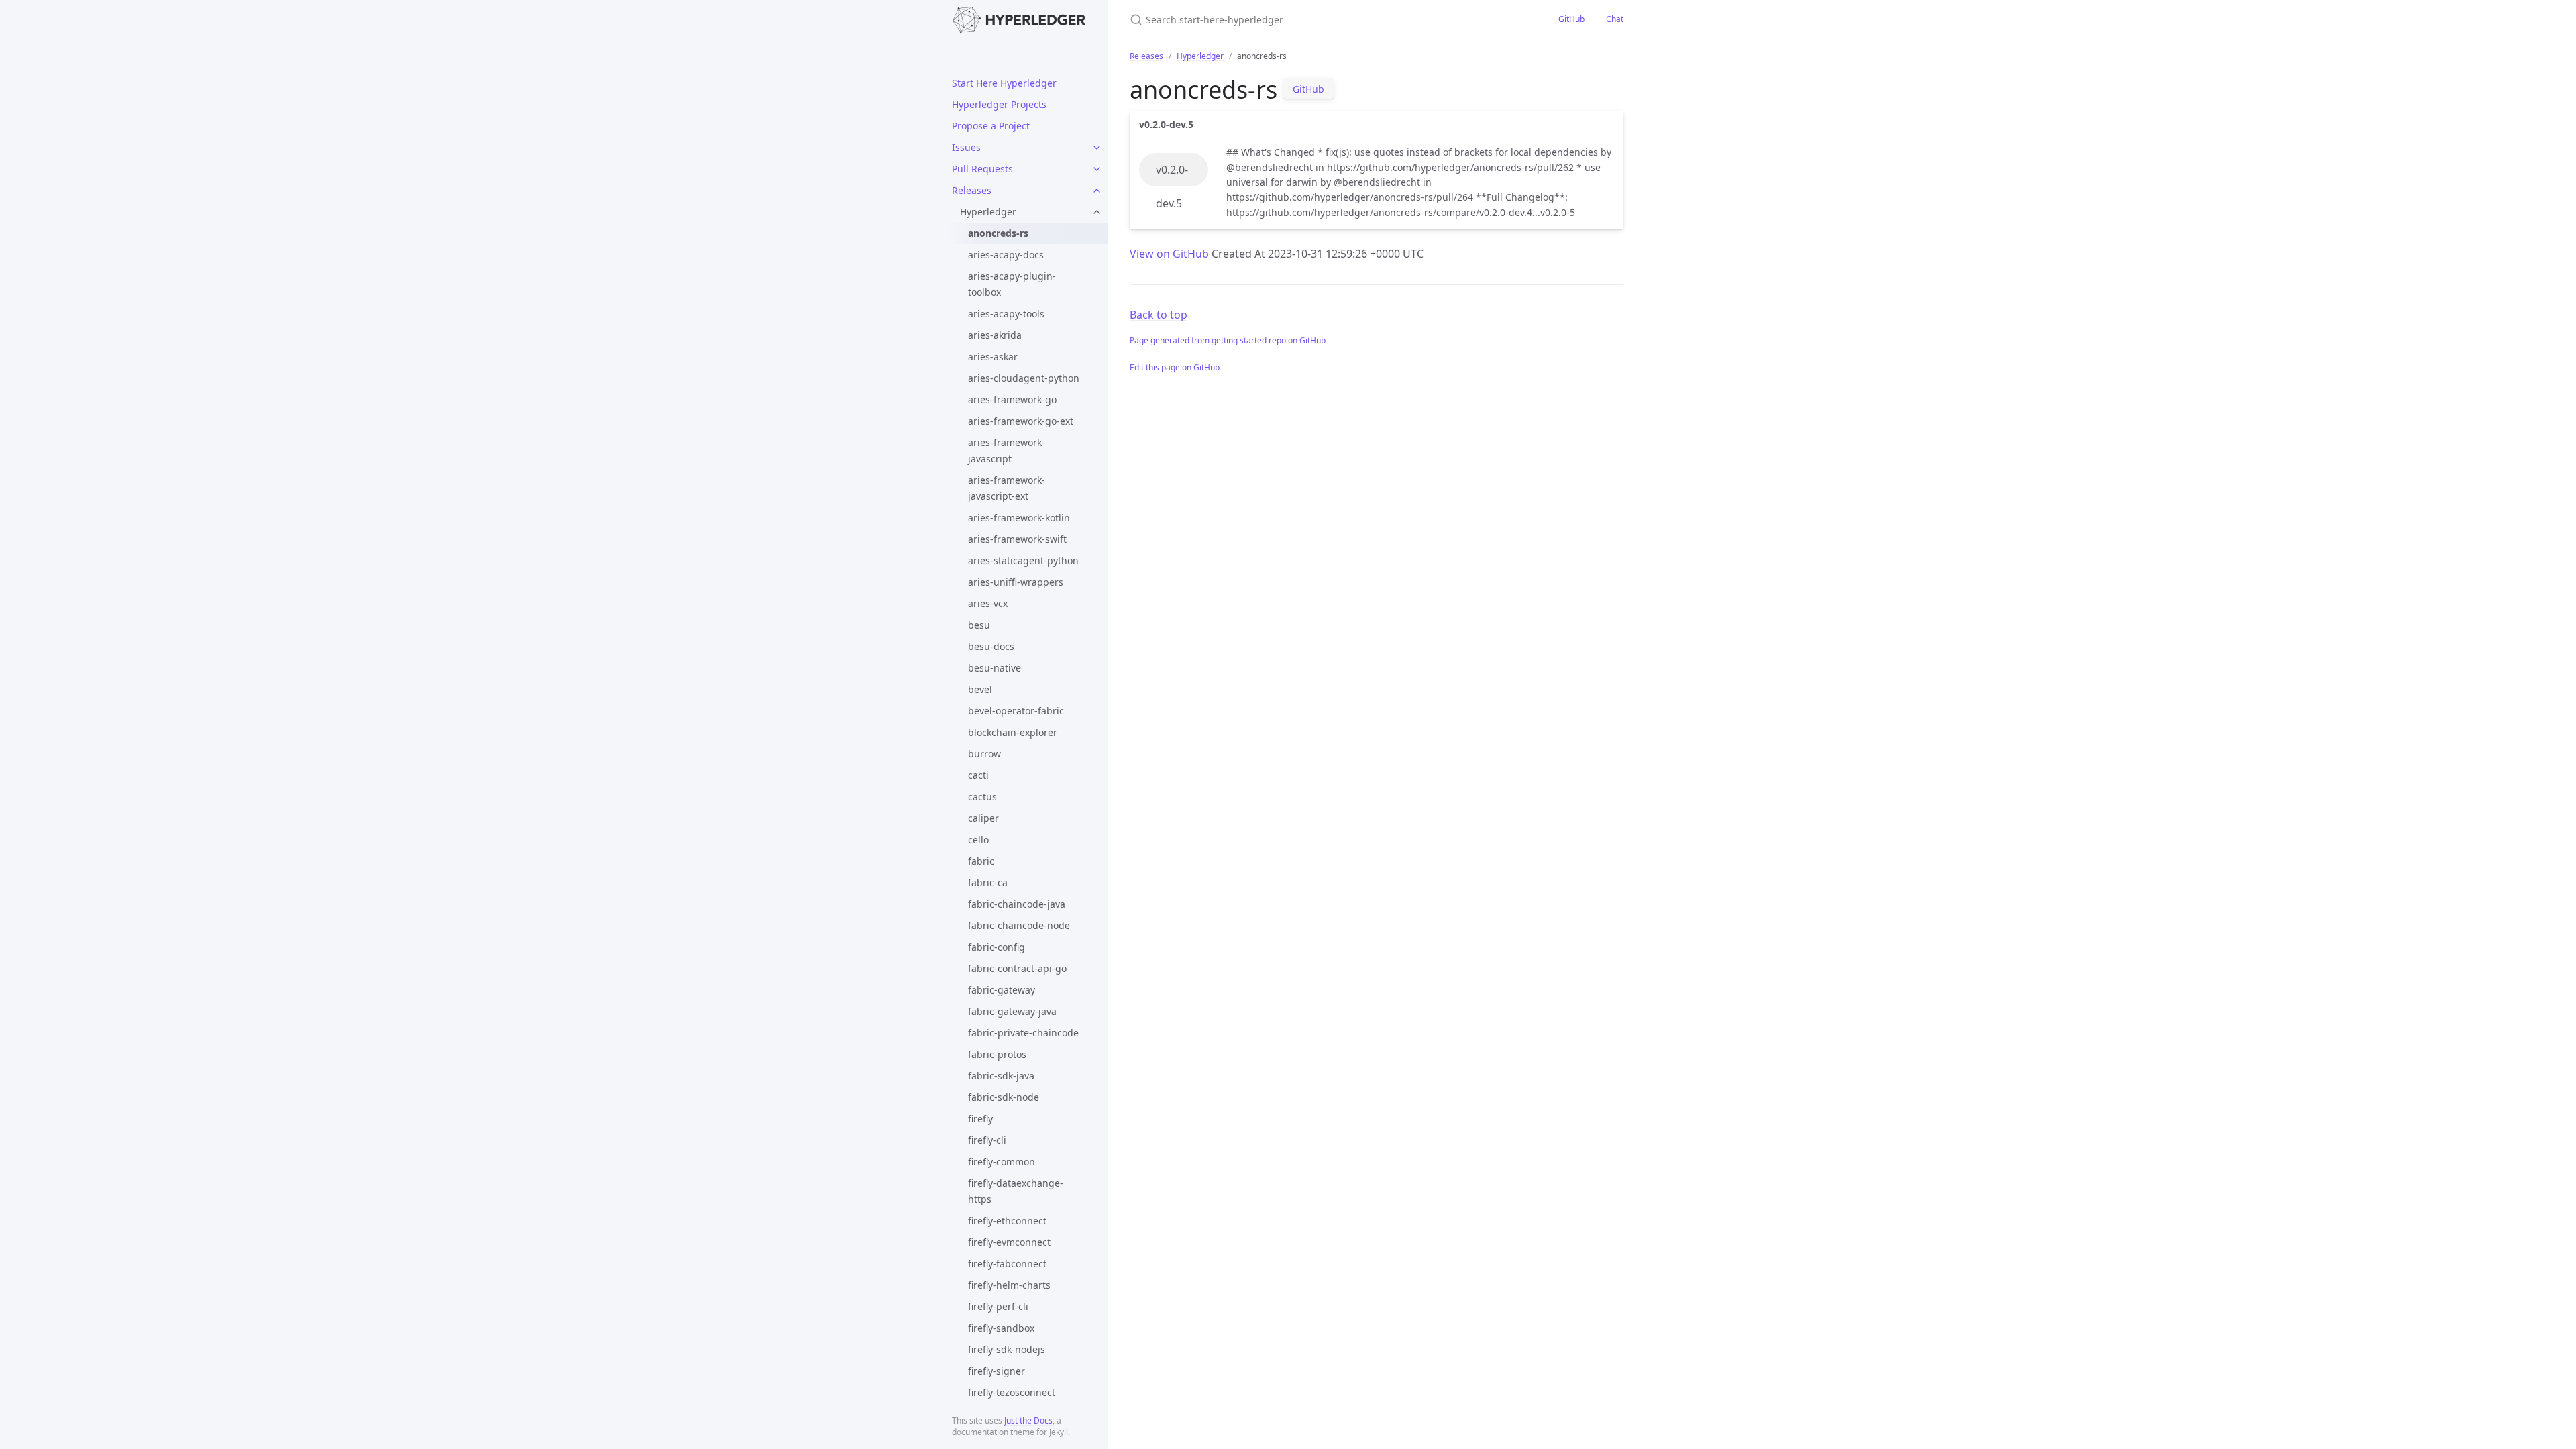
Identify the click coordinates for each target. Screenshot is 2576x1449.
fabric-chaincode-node (1019, 925)
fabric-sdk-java (1001, 1076)
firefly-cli (987, 1140)
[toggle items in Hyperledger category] (1097, 212)
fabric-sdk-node (1004, 1097)
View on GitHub (1171, 254)
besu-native (995, 668)
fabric (981, 861)
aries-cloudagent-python (1024, 378)
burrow (984, 754)
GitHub (1571, 19)
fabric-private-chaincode (1023, 1033)
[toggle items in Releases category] (1097, 191)
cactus (982, 797)
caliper (983, 818)
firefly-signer (997, 1371)
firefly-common (1002, 1162)
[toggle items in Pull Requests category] (1097, 169)
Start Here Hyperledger (1004, 83)
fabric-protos (997, 1054)
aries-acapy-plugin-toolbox (1012, 284)
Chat (1615, 19)
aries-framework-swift (1017, 539)
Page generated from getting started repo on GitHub (1228, 340)
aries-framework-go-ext (1021, 421)
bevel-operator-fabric (1016, 711)
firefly (980, 1119)
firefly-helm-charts (1009, 1285)
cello (978, 840)
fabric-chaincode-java (1017, 904)
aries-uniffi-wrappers (1016, 582)
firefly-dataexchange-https (1016, 1191)
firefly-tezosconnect (1012, 1392)
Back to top (1159, 315)
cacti (978, 775)
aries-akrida (995, 335)
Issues (966, 147)
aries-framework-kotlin (1019, 518)
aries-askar (993, 357)
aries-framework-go (1012, 399)
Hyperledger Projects (999, 104)
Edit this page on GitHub (1175, 367)
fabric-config (997, 947)
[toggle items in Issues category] (1097, 148)
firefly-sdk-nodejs (1007, 1349)
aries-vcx (988, 603)
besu (979, 625)
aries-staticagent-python (1023, 560)
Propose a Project (991, 126)
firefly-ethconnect (1007, 1221)
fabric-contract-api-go (1017, 968)
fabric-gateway (1002, 990)
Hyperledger (988, 212)
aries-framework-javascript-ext (1007, 488)
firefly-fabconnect (1007, 1264)
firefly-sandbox (1001, 1328)
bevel (980, 689)
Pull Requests (982, 169)
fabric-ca (988, 882)
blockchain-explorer (1013, 732)
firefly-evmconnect (1009, 1242)
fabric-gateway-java (1012, 1011)
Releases (972, 190)
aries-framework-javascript (1007, 450)
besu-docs (991, 646)
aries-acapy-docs (1006, 255)
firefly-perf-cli (998, 1306)
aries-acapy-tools (1006, 314)
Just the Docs (1028, 1420)
